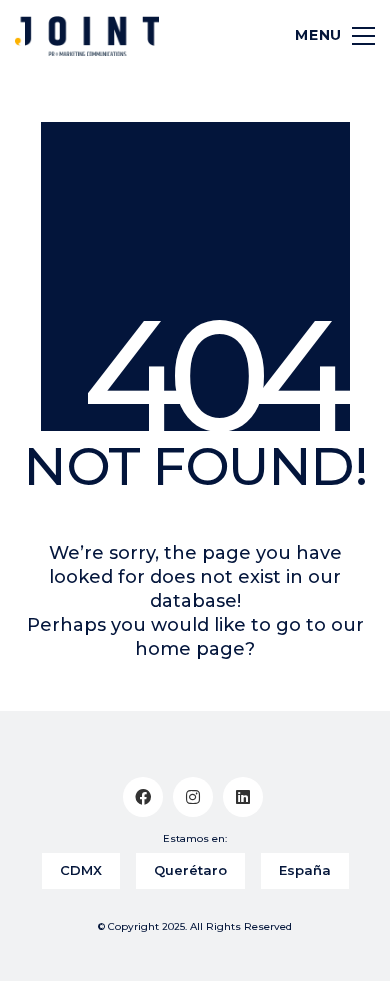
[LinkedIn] (243, 797)
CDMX (81, 870)
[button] (326, 36)
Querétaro (190, 870)
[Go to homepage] (87, 36)
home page (190, 649)
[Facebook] (143, 797)
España (305, 870)
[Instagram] (193, 797)
